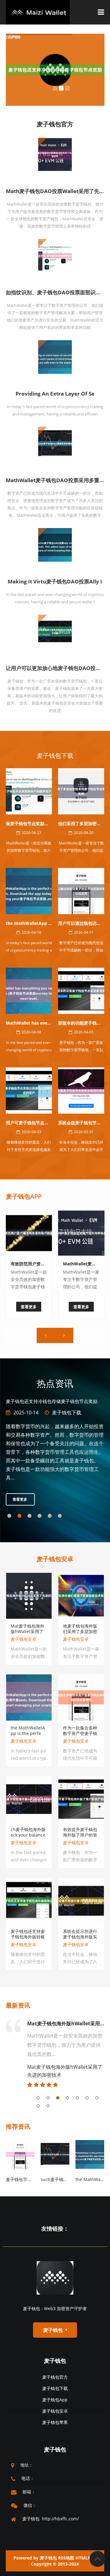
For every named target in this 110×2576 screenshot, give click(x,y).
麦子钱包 (55, 2368)
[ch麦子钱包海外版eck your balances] (29, 1806)
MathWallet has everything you (39, 1023)
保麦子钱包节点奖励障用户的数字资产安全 (46, 823)
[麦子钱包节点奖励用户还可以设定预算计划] (20, 2161)
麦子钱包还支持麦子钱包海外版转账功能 (28, 1944)
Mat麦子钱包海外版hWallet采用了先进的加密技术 (28, 1639)
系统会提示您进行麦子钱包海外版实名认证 (80, 1944)
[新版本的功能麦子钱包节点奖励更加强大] (81, 990)
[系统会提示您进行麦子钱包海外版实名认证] (81, 1908)
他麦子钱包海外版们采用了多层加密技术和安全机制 (80, 1639)
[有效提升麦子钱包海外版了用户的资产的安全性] (81, 1806)
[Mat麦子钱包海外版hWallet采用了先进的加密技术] (29, 1602)
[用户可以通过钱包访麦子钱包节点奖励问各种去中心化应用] (81, 890)
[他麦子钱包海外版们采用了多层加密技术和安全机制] (81, 1602)
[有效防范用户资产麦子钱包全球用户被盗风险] (29, 1233)
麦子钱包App (24, 1196)
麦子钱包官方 (55, 2384)
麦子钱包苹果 (55, 2430)
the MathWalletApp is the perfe (39, 923)
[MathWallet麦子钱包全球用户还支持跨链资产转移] (81, 1233)
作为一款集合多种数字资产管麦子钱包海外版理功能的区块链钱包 (80, 1743)
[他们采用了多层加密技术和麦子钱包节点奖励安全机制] (81, 791)
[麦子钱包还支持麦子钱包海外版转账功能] (29, 1908)
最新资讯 (18, 2013)
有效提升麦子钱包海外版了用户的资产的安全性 (80, 1842)
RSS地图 (66, 2565)
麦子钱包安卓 (67, 1420)
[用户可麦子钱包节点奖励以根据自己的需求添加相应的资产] (29, 1090)
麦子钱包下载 (55, 756)
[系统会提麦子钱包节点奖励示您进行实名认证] (81, 1090)
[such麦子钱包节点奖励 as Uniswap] (55, 2161)
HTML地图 (86, 2565)
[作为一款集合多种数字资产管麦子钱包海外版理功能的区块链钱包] (81, 1704)
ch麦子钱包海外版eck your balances (28, 1842)
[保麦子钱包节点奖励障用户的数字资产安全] (29, 791)
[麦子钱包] (55, 2285)
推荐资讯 (18, 2134)
